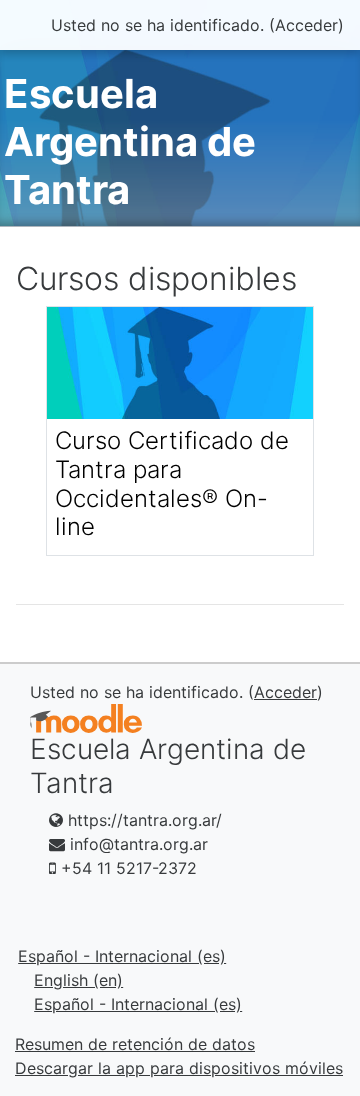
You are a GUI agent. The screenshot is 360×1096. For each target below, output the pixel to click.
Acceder (306, 25)
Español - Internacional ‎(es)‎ (122, 956)
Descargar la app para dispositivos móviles (179, 1068)
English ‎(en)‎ (78, 980)
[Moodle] (86, 718)
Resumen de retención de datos (135, 1044)
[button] (314, 997)
